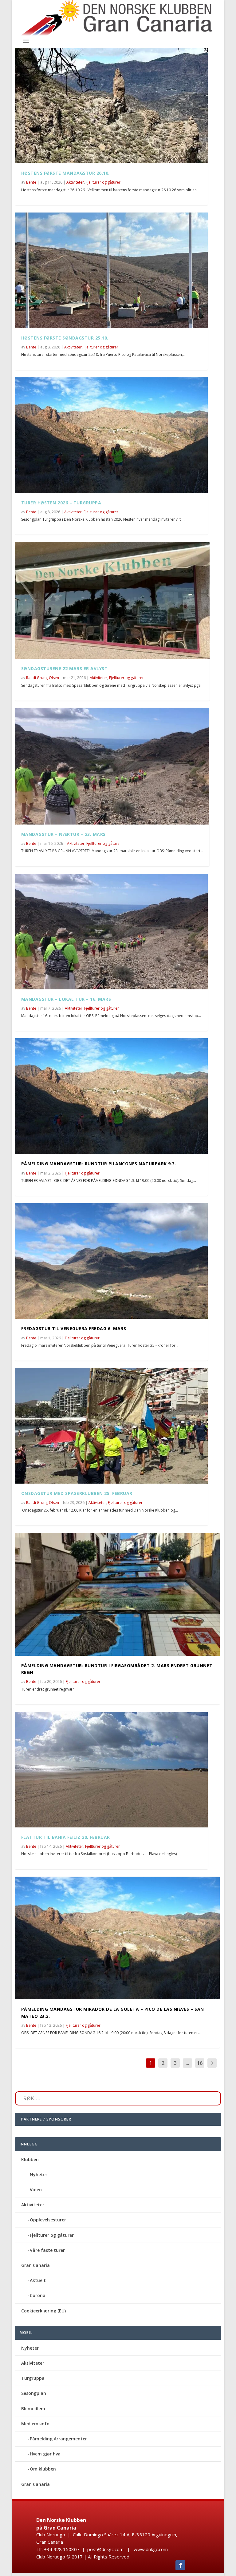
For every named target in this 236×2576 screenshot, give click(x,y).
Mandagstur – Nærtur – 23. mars (63, 834)
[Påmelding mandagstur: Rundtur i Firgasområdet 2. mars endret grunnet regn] (117, 1594)
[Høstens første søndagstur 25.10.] (111, 270)
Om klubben (43, 2469)
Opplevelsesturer (48, 2220)
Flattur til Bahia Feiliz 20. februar (66, 1837)
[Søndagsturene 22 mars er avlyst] (112, 600)
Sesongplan (34, 2393)
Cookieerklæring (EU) (43, 2311)
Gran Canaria (35, 2265)
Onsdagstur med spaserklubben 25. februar (77, 1493)
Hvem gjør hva (45, 2454)
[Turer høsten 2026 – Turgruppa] (111, 435)
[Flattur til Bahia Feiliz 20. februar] (111, 1770)
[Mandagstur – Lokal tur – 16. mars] (111, 932)
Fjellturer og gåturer (103, 182)
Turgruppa (33, 2378)
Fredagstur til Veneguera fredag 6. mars (74, 1328)
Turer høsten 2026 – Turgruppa (61, 503)
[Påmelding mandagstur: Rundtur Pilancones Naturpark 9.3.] (111, 1096)
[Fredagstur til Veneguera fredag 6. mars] (111, 1261)
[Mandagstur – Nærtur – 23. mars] (112, 766)
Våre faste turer (47, 2250)
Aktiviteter (75, 182)
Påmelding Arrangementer (58, 2439)
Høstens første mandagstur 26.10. (65, 173)
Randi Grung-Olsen (43, 678)
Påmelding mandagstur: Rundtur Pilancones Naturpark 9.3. (99, 1164)
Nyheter (39, 2174)
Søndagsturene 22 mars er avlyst (65, 668)
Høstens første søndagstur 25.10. (65, 338)
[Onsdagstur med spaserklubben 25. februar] (111, 1426)
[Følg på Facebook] (180, 2565)
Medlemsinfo (35, 2424)
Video (36, 2190)
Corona (38, 2295)
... (188, 2063)
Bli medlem (33, 2409)
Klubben (30, 2159)
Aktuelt (38, 2280)
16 (200, 2063)
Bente (31, 182)
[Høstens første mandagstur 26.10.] (111, 105)
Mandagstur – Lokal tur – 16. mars (66, 999)
